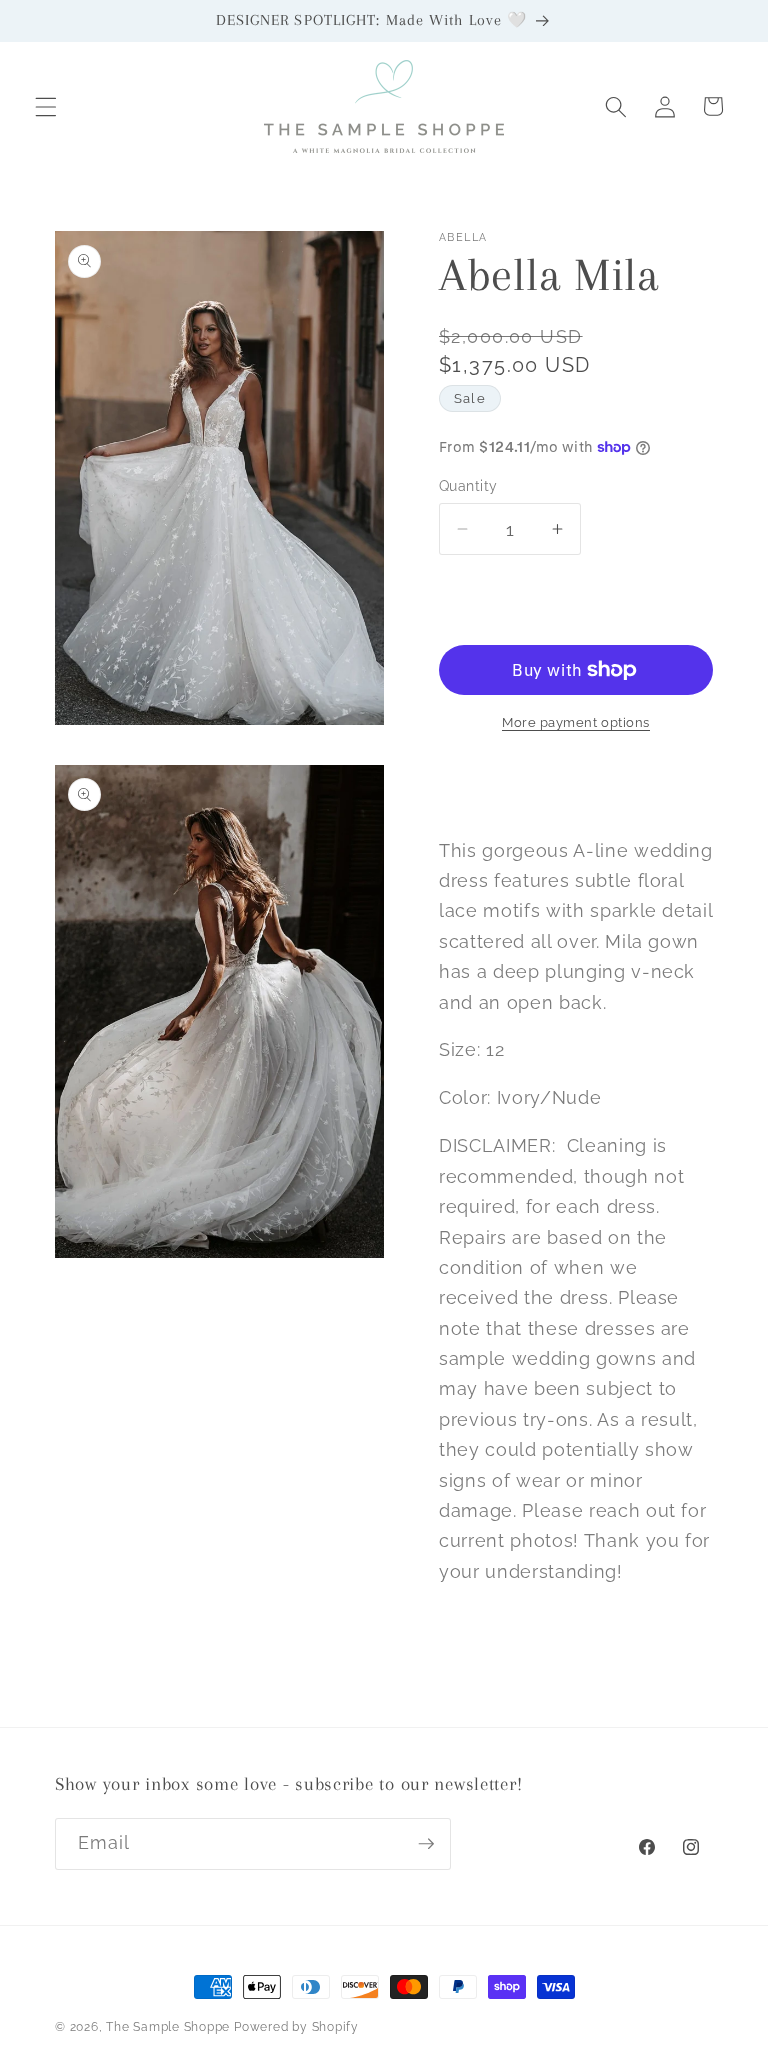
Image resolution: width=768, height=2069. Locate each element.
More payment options (576, 722)
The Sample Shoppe (168, 2027)
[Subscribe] (426, 1844)
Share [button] (480, 784)
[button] (46, 106)
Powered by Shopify (296, 2027)
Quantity (468, 486)
